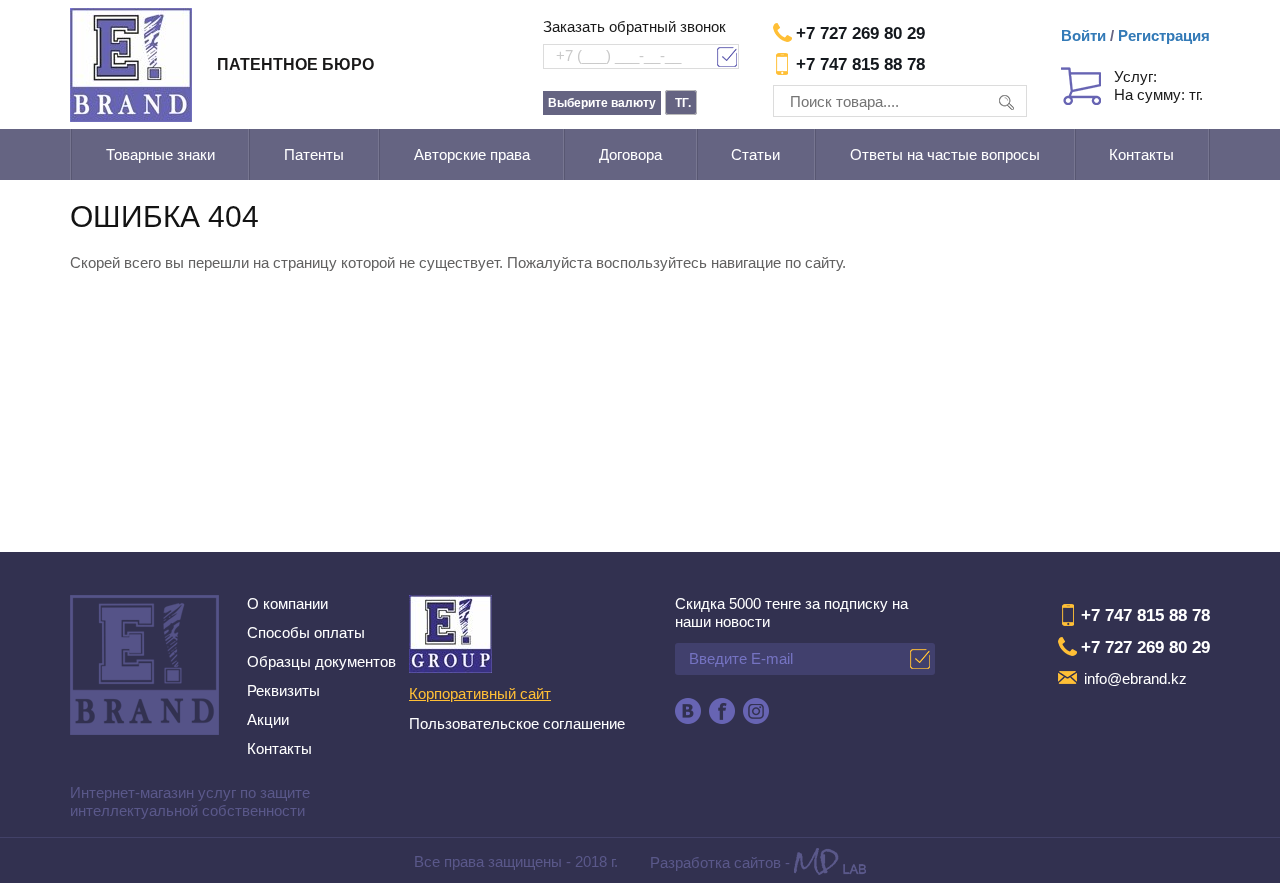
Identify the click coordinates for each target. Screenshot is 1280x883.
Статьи (755, 154)
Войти (1083, 35)
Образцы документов (321, 661)
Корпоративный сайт (480, 693)
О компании (287, 603)
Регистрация (1164, 35)
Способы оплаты (306, 632)
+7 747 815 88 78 (860, 64)
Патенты (314, 154)
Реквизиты (283, 690)
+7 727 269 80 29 (860, 33)
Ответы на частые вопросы (945, 154)
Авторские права (472, 154)
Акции (268, 719)
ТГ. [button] (683, 103)
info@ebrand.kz (1135, 678)
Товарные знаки (160, 154)
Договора (630, 154)
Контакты (1141, 154)
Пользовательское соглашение (517, 723)
